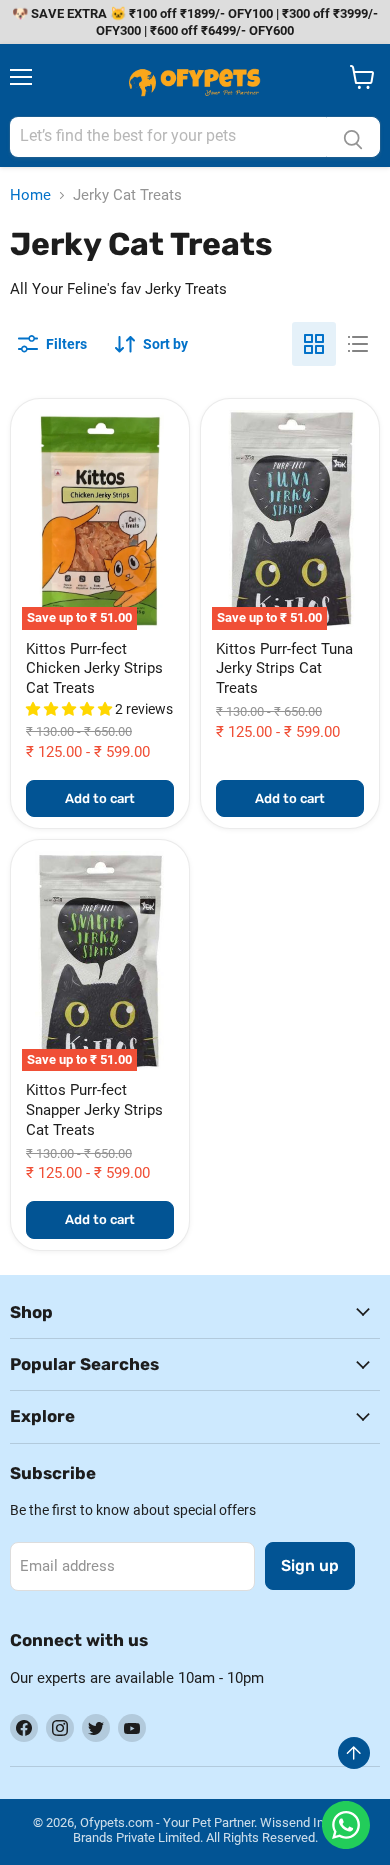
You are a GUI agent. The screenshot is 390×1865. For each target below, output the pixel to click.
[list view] (358, 344)
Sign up (310, 1565)
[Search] (353, 137)
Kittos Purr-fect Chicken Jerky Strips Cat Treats (94, 668)
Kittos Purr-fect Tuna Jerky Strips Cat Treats (284, 668)
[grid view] (314, 344)
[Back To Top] (354, 1753)
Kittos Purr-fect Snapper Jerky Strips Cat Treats (94, 1109)
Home (30, 195)
